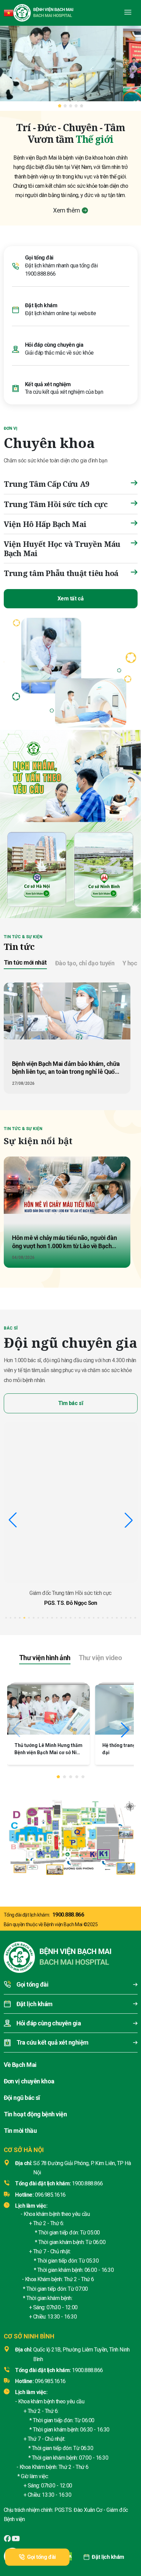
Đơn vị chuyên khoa (29, 2081)
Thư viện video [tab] (100, 1658)
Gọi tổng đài (41, 2557)
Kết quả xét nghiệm (48, 384)
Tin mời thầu (20, 2131)
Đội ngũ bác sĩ (22, 2098)
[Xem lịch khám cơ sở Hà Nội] (37, 868)
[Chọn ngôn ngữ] (9, 13)
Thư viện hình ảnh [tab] (45, 1658)
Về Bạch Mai (20, 2065)
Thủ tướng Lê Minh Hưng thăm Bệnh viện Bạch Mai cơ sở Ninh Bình (48, 1752)
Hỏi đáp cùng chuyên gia (54, 345)
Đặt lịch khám (108, 2557)
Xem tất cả (70, 599)
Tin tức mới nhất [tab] (25, 962)
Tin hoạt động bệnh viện (35, 2114)
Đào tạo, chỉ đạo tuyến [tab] (85, 963)
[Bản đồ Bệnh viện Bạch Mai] (70, 1835)
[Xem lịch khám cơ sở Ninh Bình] (104, 868)
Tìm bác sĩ (70, 1403)
